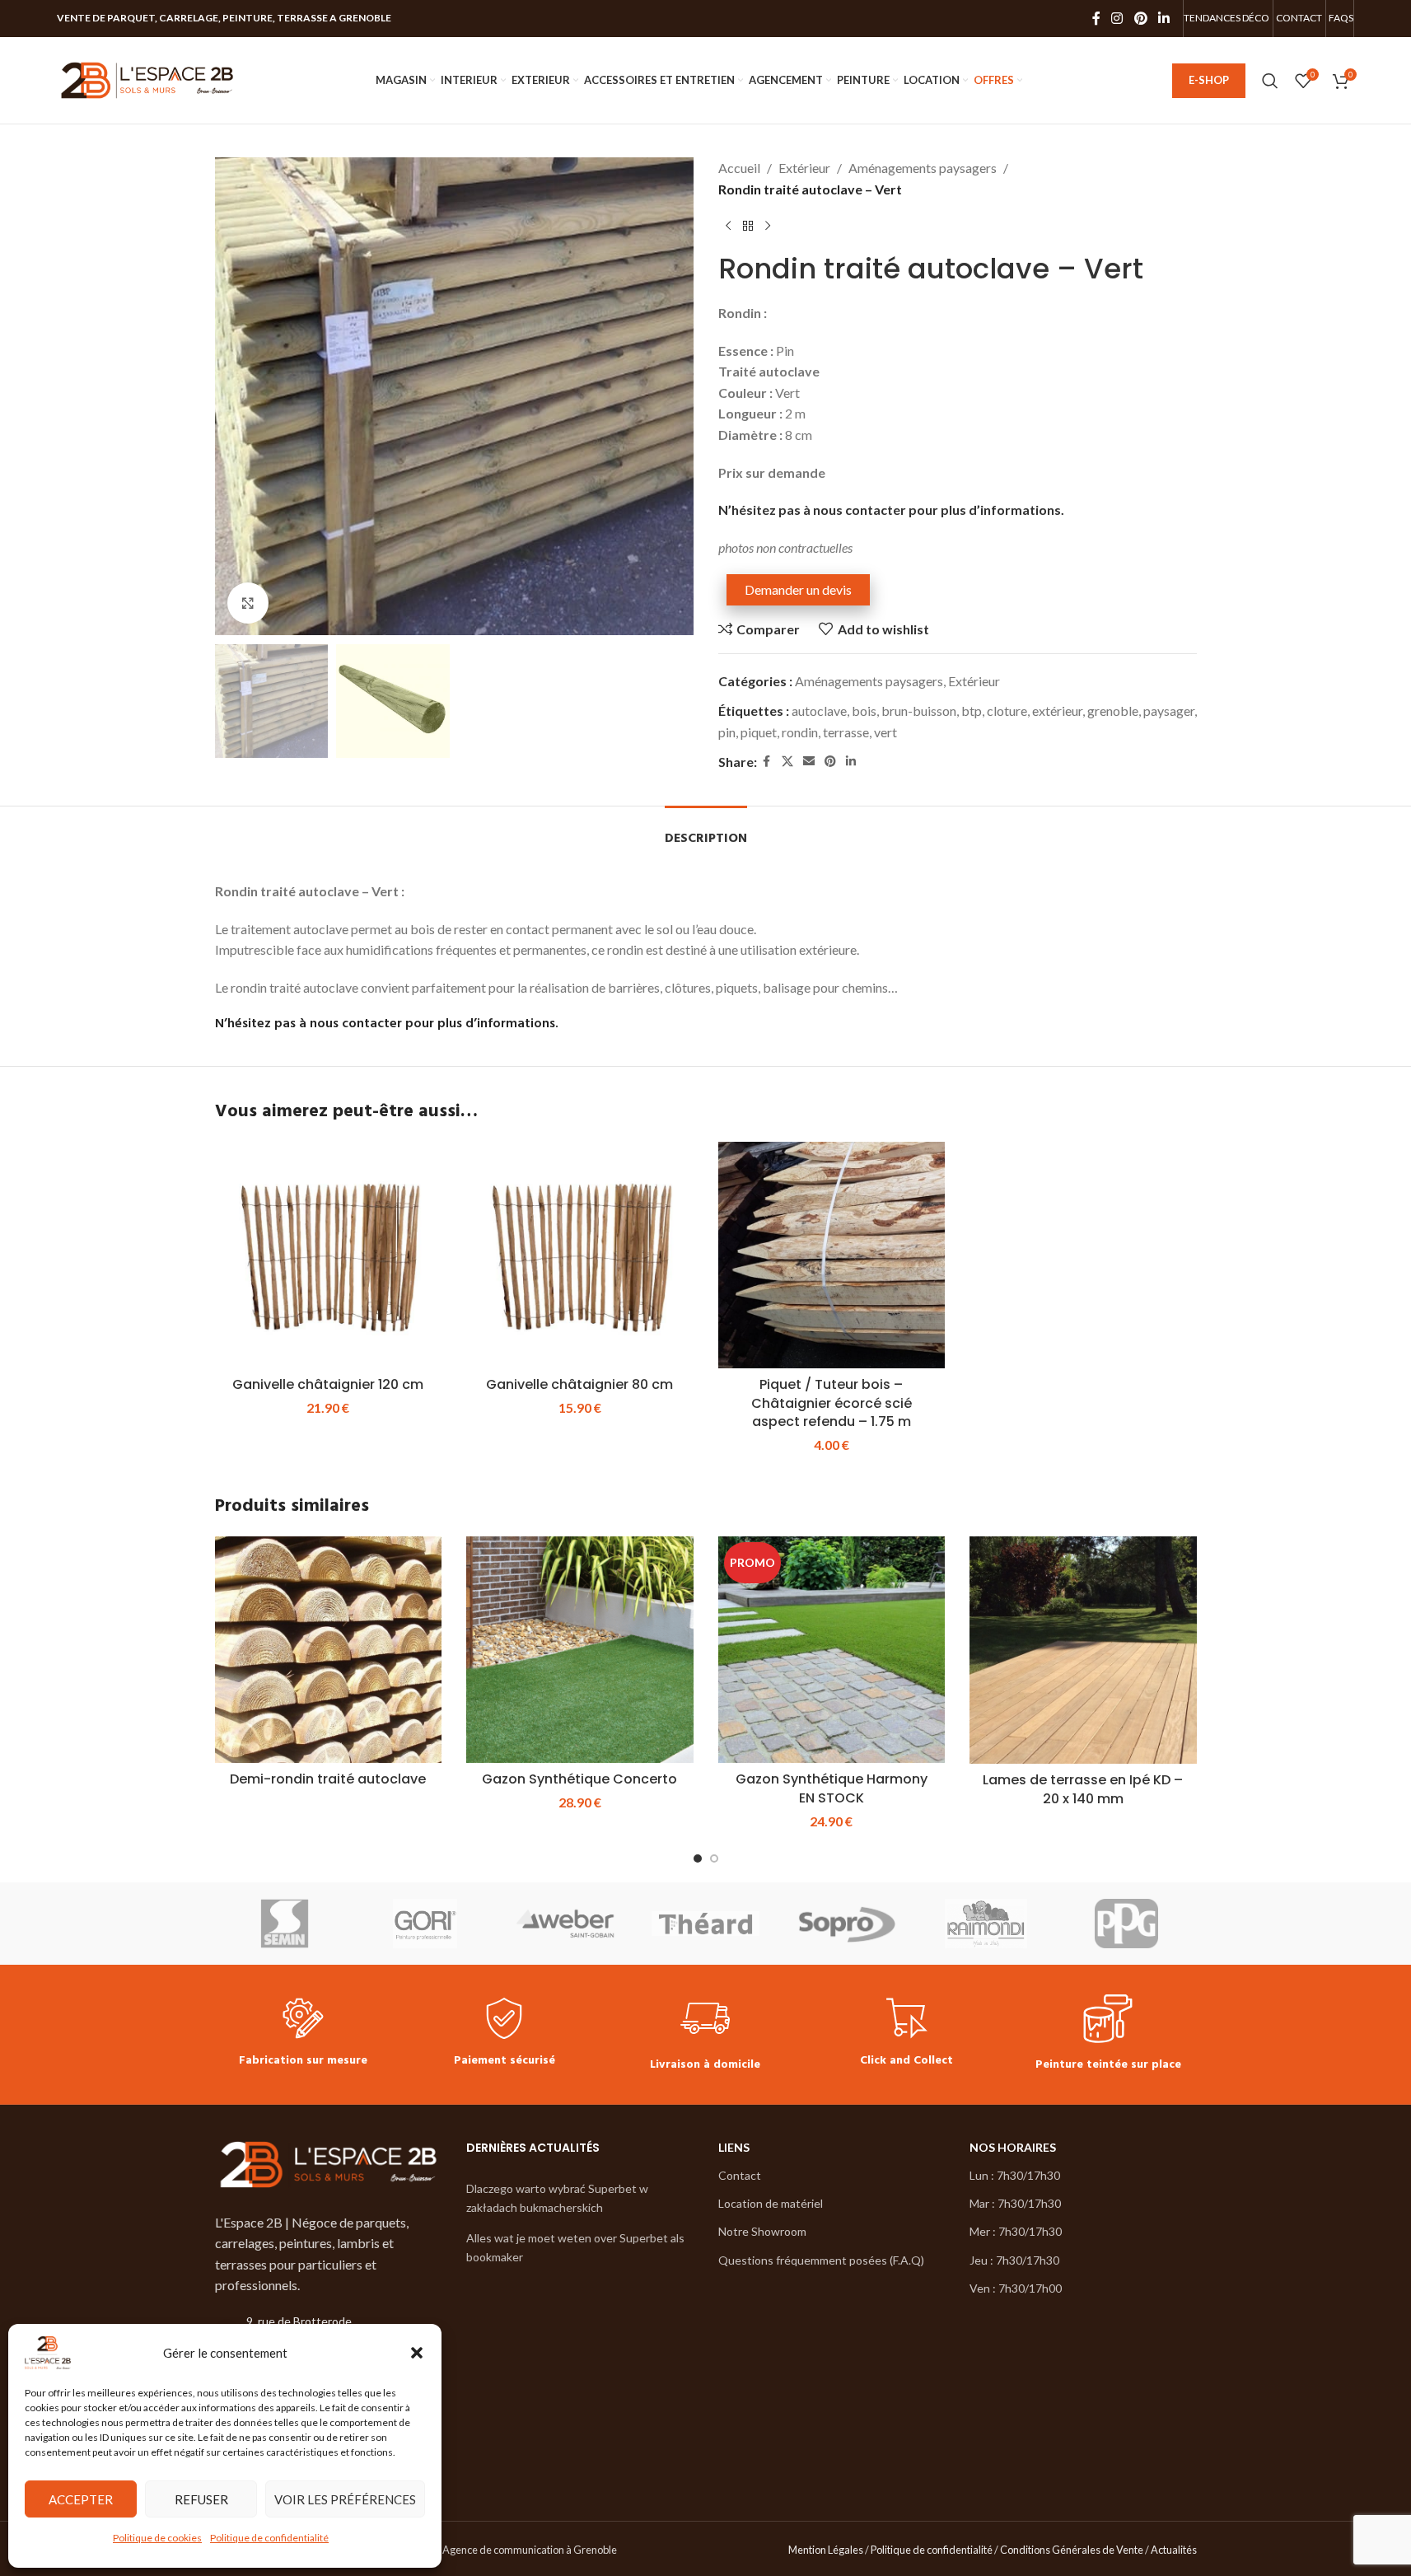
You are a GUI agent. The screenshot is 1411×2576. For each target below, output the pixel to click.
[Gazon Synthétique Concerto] (580, 1650)
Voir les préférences (345, 2499)
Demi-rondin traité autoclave (328, 1779)
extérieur (1057, 711)
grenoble (1113, 711)
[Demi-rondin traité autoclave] (329, 1650)
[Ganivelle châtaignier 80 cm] (580, 1255)
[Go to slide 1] (698, 1858)
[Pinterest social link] (1140, 18)
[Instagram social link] (1117, 18)
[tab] (706, 831)
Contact (740, 2175)
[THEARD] (705, 1924)
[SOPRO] (846, 1924)
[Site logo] (147, 79)
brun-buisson (919, 711)
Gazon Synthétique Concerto (579, 1779)
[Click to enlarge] (248, 603)
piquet (759, 732)
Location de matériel (771, 2203)
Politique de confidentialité (269, 2538)
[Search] (1270, 81)
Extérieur (804, 168)
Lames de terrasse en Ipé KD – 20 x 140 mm (1083, 1789)
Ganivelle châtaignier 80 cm (579, 1384)
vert (885, 732)
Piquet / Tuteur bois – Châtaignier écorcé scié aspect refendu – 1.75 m (832, 1403)
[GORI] (425, 1924)
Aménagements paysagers (923, 168)
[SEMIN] (285, 1924)
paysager (1169, 711)
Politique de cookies (157, 2538)
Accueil (739, 168)
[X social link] (787, 762)
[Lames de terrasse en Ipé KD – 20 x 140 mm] (1083, 1650)
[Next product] (768, 226)
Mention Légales (826, 2550)
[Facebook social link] (1096, 18)
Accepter (81, 2499)
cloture (1007, 711)
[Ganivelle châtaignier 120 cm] (329, 1255)
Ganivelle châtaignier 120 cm (328, 1384)
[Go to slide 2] (714, 1858)
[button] (417, 2353)
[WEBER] (565, 1924)
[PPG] (1126, 1924)
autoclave (819, 711)
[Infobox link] (303, 2034)
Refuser (201, 2499)
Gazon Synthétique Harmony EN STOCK (832, 1788)
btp (972, 711)
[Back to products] (748, 226)
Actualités (1174, 2550)
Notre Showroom (762, 2231)
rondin (800, 732)
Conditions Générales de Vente (1072, 2550)
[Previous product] (728, 226)
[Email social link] (809, 762)
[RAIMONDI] (986, 1924)
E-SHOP (1209, 80)
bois (864, 711)
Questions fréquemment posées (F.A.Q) (821, 2260)
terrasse (846, 732)
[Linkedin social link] (1163, 18)
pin (727, 732)
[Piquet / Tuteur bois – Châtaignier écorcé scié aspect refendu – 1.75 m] (832, 1255)
